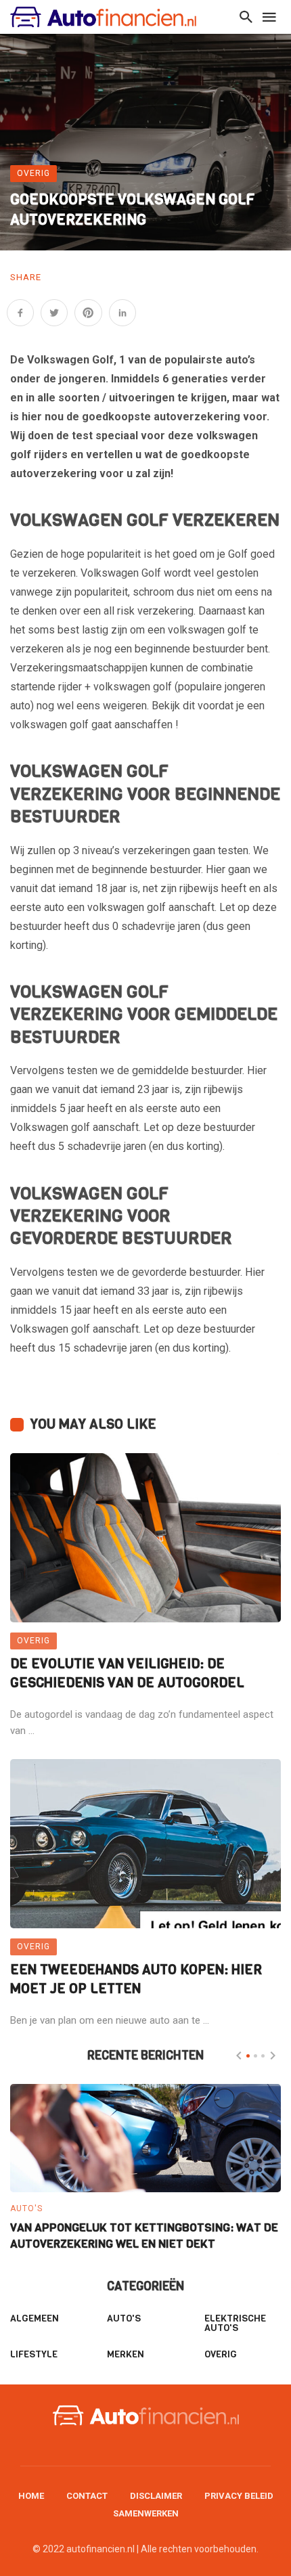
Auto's (26, 2208)
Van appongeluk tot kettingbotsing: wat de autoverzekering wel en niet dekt (144, 2236)
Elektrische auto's (235, 2323)
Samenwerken (146, 2513)
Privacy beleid (239, 2496)
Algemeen (35, 2318)
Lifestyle (34, 2354)
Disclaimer (156, 2496)
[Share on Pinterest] (88, 313)
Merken (126, 2354)
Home (31, 2496)
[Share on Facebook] (20, 313)
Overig (33, 173)
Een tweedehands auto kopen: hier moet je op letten (136, 1979)
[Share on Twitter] (54, 313)
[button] (248, 2056)
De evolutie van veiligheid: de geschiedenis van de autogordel (127, 1673)
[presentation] (239, 2056)
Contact (87, 2496)
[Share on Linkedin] (122, 313)
